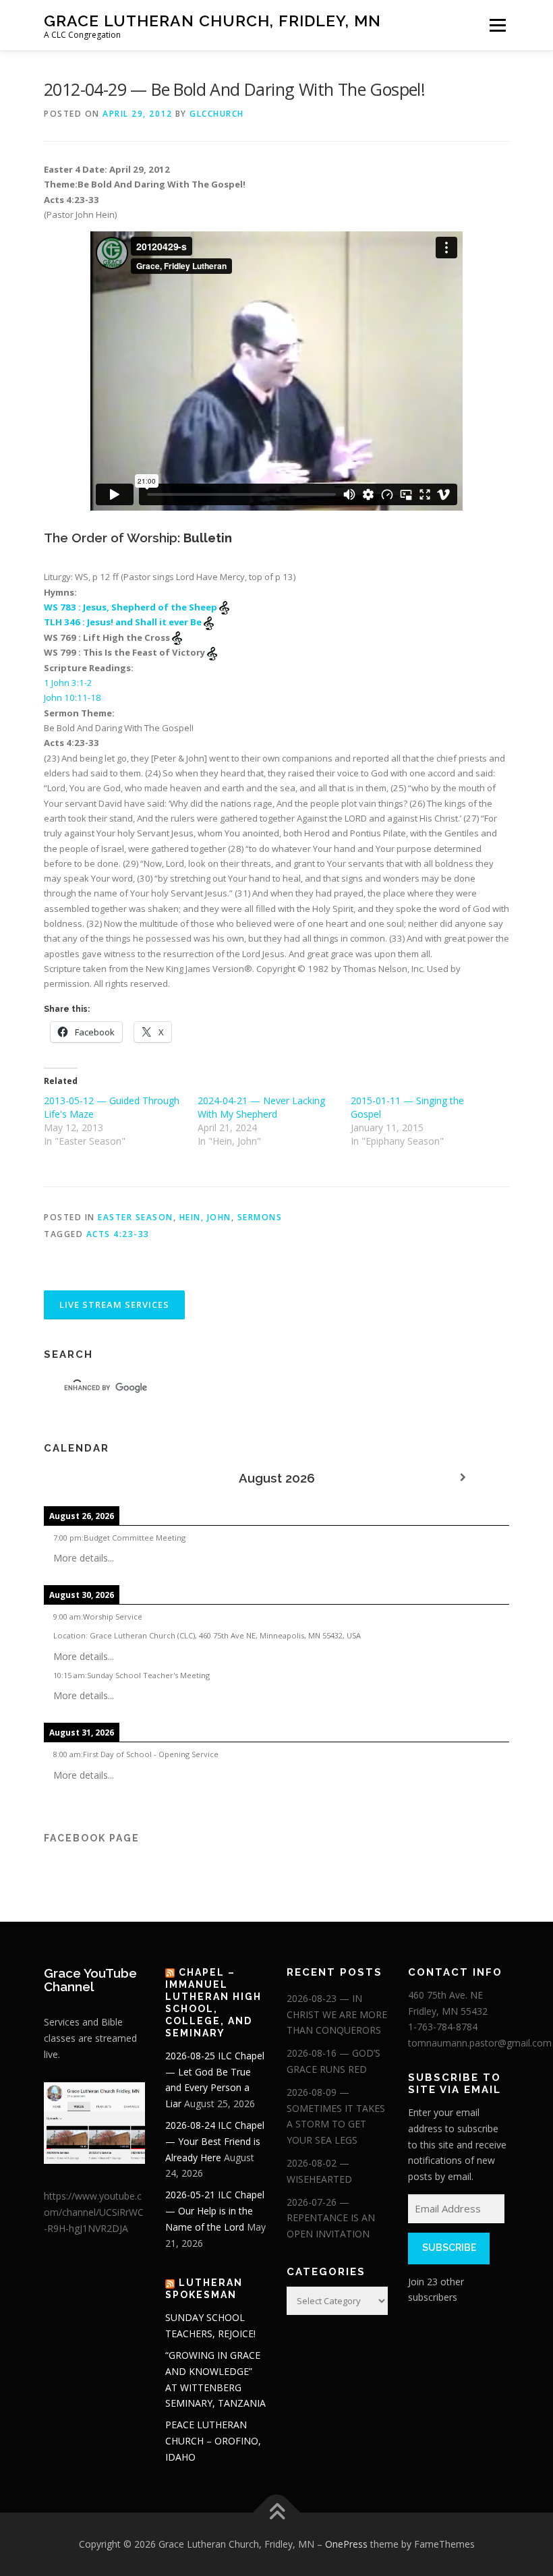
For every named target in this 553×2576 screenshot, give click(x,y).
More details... (84, 1558)
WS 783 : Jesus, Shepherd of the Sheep (130, 607)
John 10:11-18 (72, 697)
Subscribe (449, 2248)
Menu (497, 25)
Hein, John (205, 1217)
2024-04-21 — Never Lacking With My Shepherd (261, 1107)
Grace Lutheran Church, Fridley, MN (212, 21)
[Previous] (90, 1478)
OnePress (346, 2544)
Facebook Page (92, 1838)
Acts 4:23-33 (118, 1234)
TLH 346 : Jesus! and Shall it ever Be (124, 622)
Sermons (260, 1217)
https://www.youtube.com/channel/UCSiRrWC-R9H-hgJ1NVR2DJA (94, 2212)
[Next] (463, 1478)
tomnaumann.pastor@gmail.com (480, 2043)
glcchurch (217, 114)
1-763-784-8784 (443, 2027)
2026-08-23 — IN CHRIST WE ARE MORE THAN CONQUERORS (337, 2014)
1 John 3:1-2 (68, 683)
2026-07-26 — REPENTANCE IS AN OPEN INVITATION (331, 2218)
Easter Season (136, 1217)
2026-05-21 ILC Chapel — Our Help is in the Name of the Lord (215, 2211)
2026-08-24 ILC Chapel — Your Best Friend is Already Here (215, 2141)
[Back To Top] (277, 2513)
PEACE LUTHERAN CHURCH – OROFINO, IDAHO (213, 2441)
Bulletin (208, 538)
